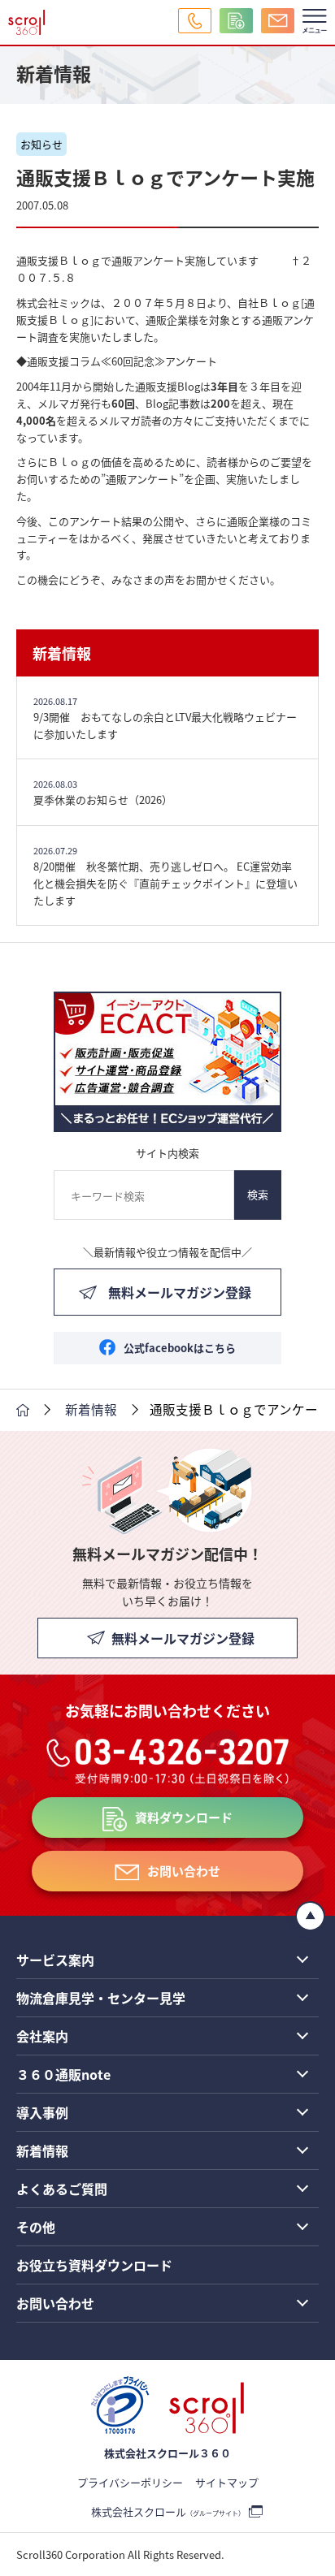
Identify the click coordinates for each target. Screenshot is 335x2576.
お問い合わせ (184, 1871)
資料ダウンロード (184, 1817)
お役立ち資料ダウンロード (94, 2265)
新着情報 (62, 653)
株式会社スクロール (168, 2511)
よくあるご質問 (62, 2189)
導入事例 (42, 2112)
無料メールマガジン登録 (180, 1292)
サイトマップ (227, 2482)
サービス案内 (55, 1960)
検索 (258, 1194)
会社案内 (42, 2036)
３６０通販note (63, 2074)
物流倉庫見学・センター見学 (101, 1998)
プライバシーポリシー (130, 2482)
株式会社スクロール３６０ (167, 2453)
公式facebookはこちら (180, 1348)
